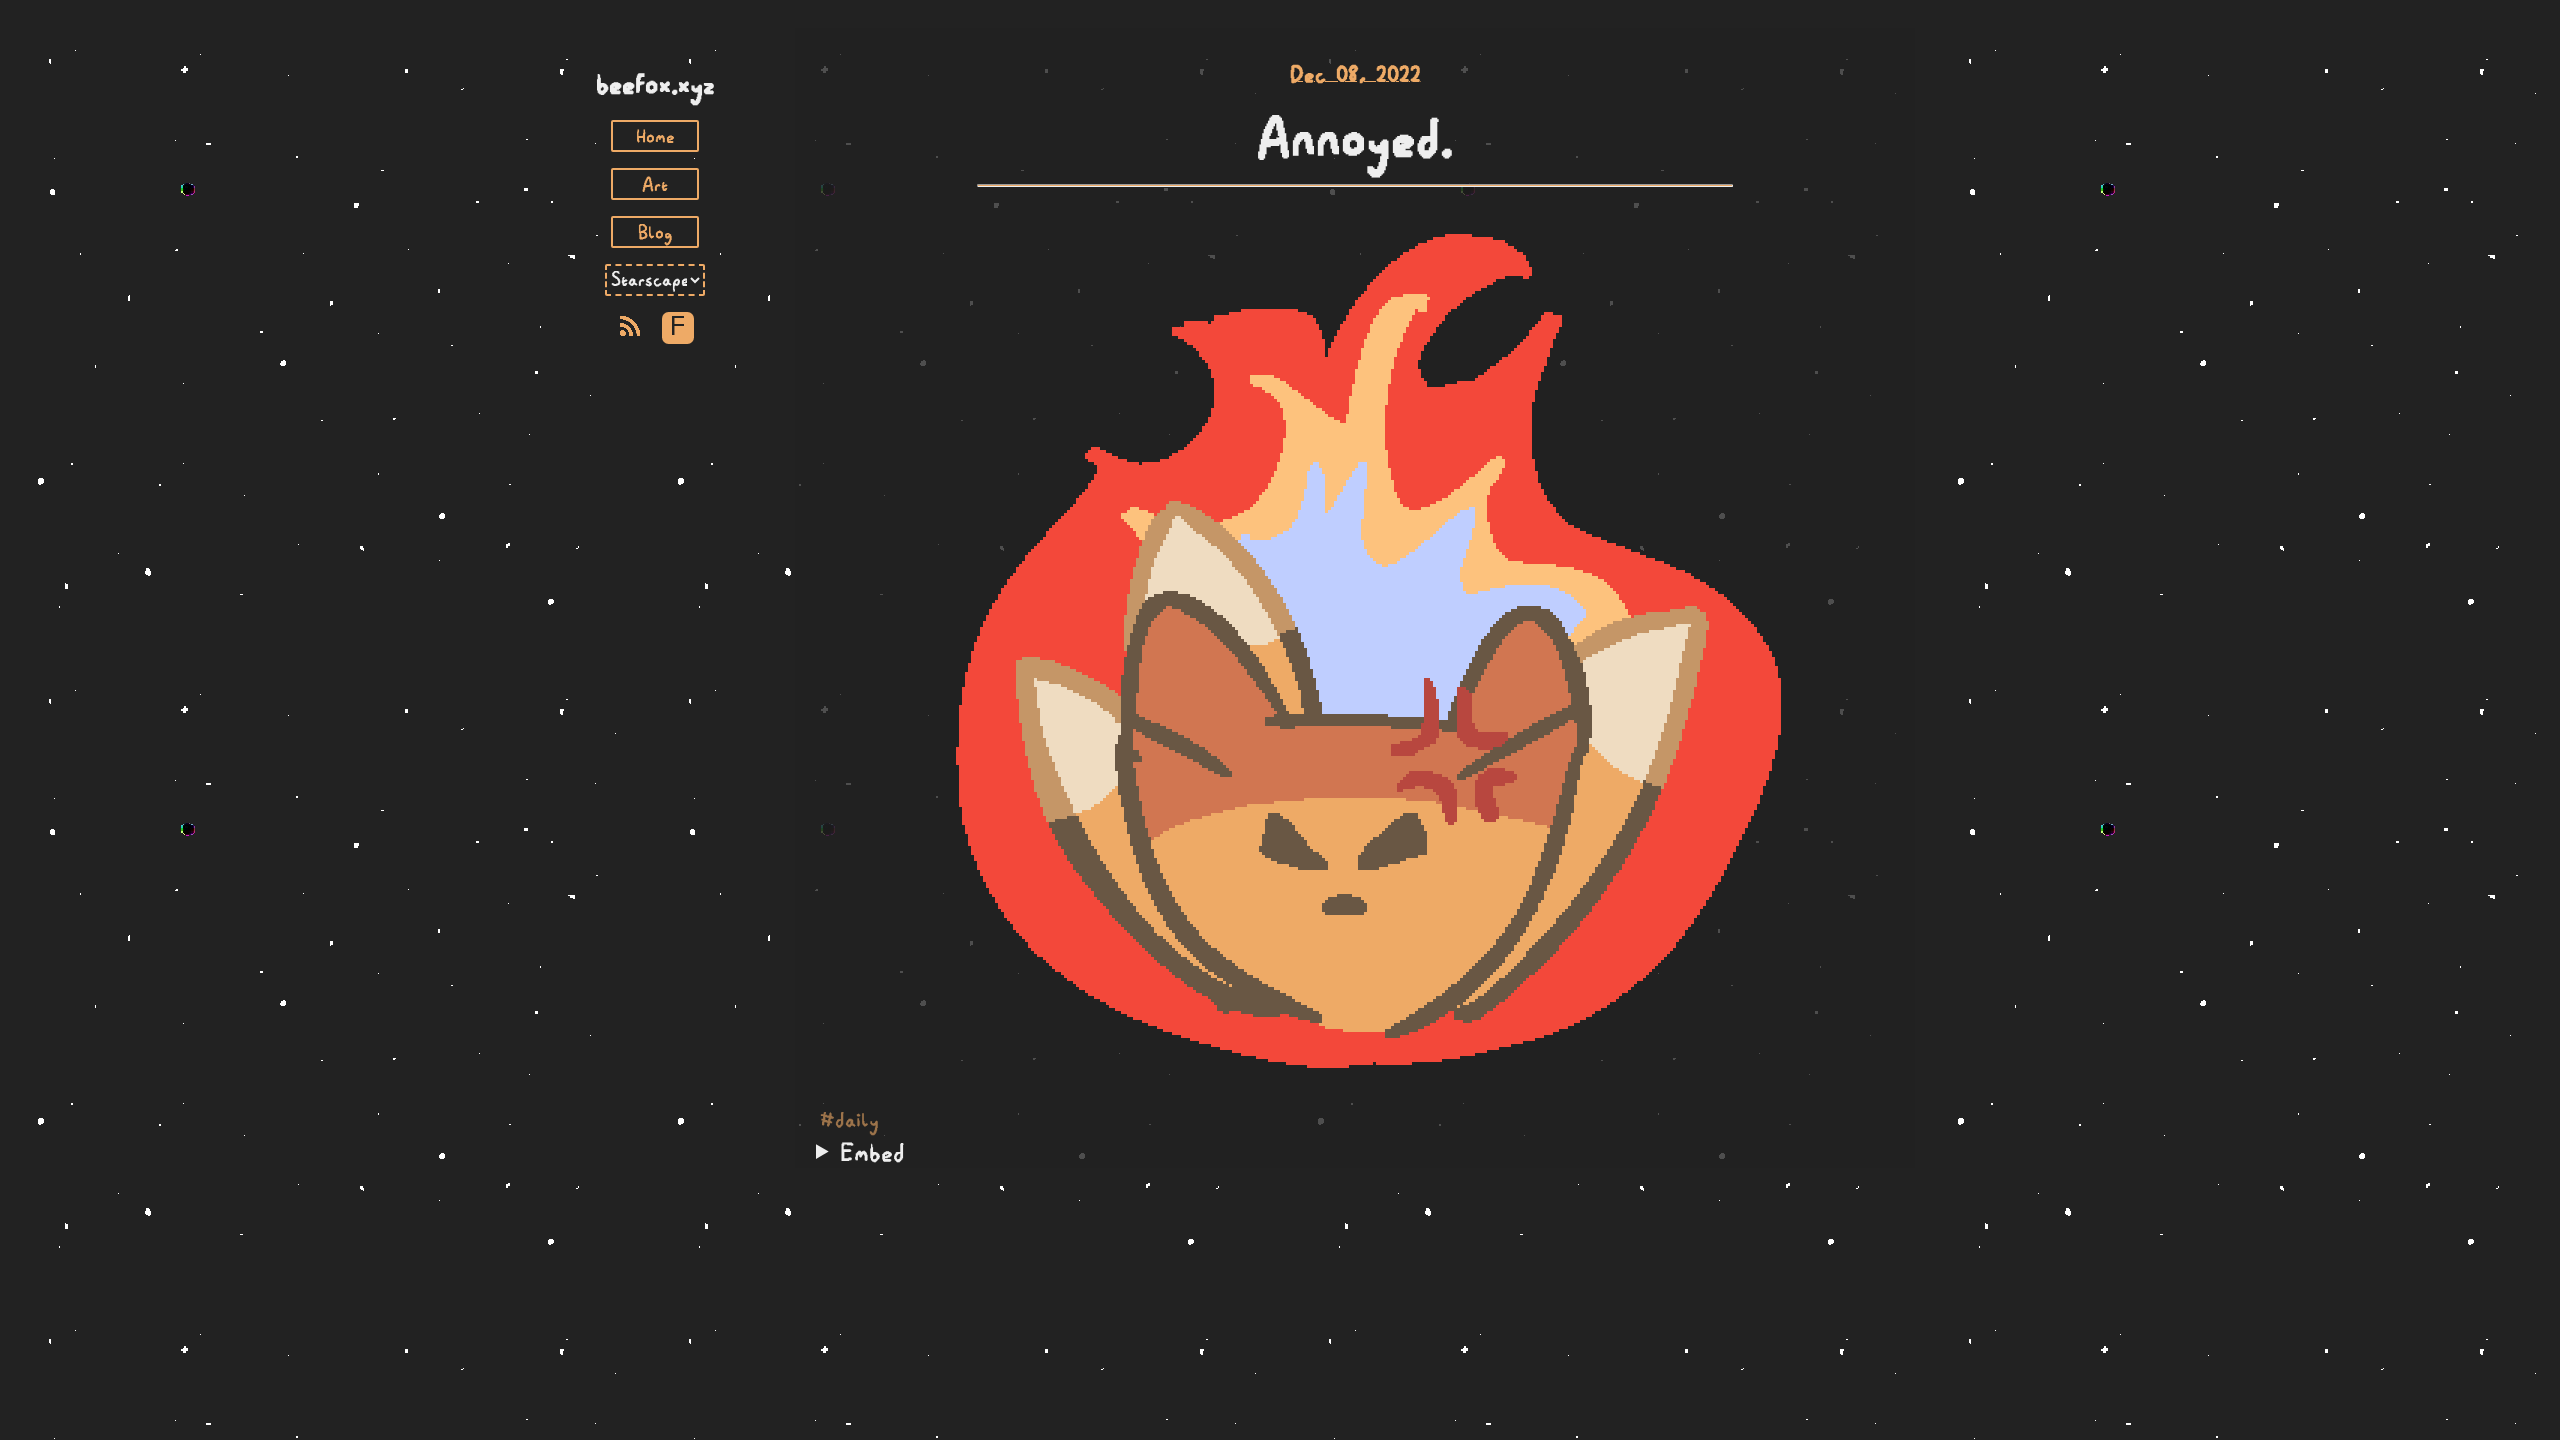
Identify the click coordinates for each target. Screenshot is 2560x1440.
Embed (872, 1152)
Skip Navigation (655, 48)
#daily (849, 1120)
